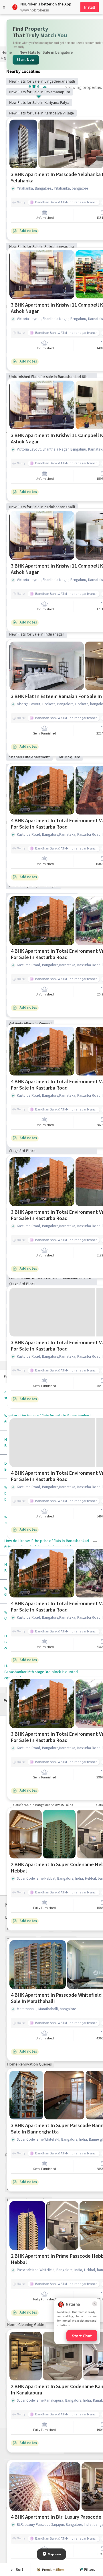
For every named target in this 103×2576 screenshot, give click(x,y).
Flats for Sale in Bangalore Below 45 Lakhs (43, 1805)
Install (90, 7)
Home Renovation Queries (29, 2064)
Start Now (26, 60)
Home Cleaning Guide (26, 2324)
